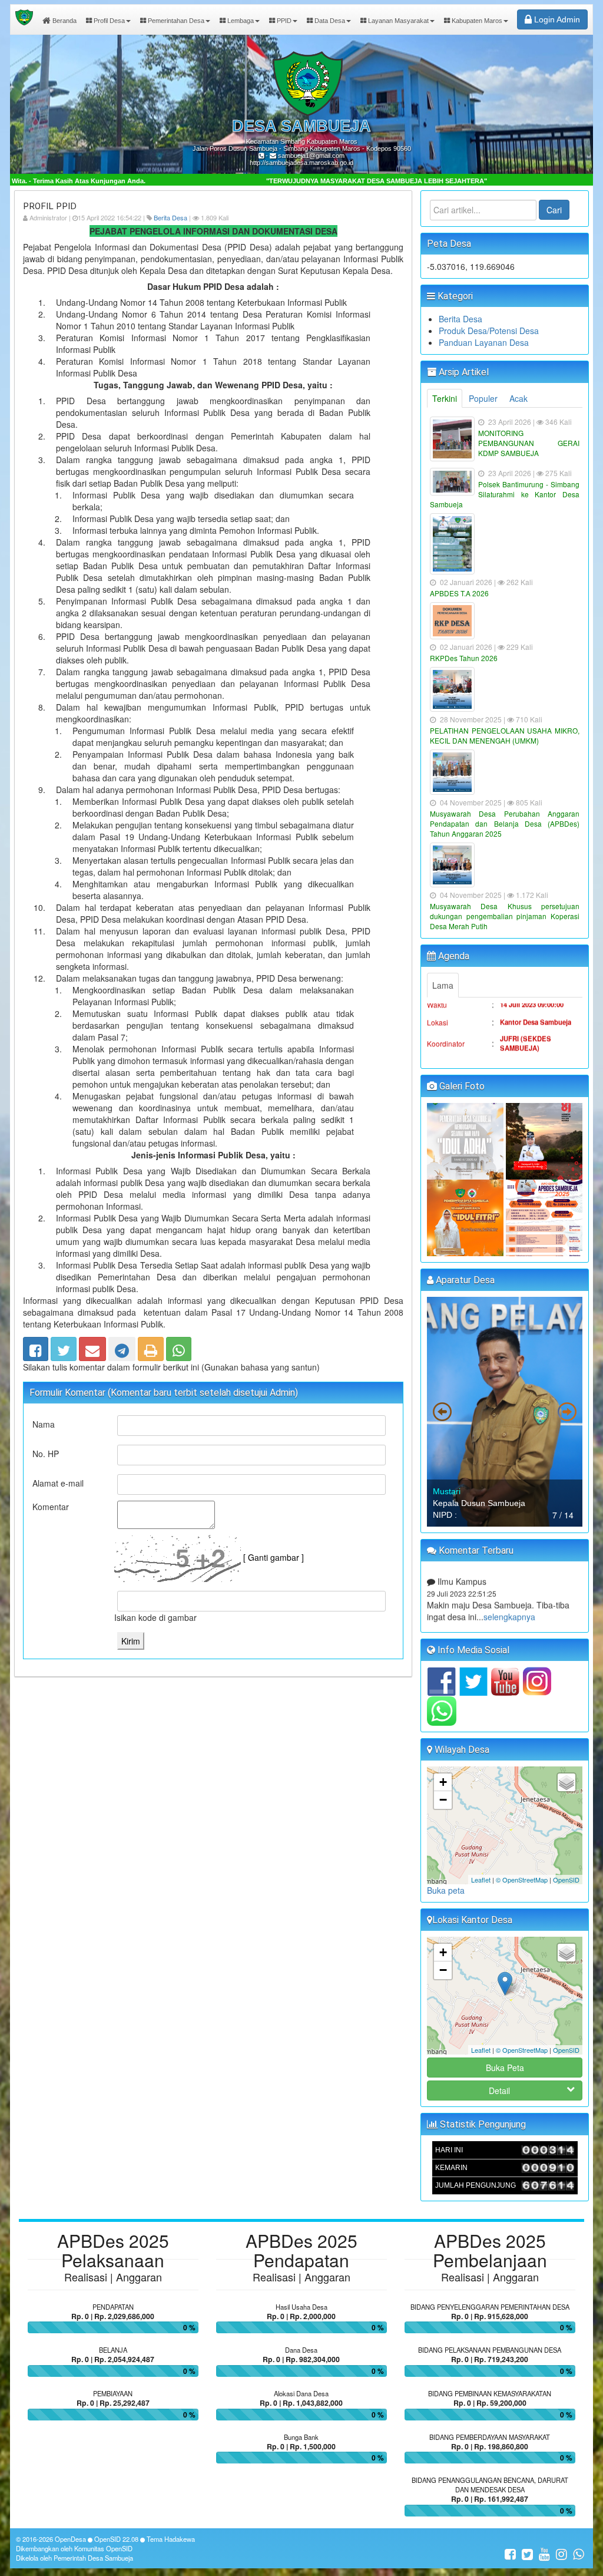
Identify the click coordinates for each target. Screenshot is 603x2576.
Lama (443, 985)
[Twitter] (64, 1346)
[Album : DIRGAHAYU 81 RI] (544, 1140)
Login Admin (556, 19)
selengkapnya (506, 1586)
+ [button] (443, 1782)
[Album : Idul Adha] (466, 1140)
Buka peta (446, 1890)
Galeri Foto (461, 1086)
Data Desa (329, 21)
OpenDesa (70, 2539)
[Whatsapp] (179, 1346)
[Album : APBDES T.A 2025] (544, 1217)
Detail (499, 2090)
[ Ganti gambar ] (274, 1557)
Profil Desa (108, 21)
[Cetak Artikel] (151, 1346)
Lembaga (240, 21)
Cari (554, 210)
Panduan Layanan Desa (484, 342)
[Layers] (566, 1782)
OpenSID (566, 1880)
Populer (483, 398)
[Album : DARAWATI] (466, 1217)
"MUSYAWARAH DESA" (473, 1042)
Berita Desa (170, 217)
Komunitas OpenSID (103, 2548)
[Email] (92, 1346)
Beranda (64, 21)
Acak (518, 398)
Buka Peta (505, 2068)
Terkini (445, 398)
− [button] (443, 1800)
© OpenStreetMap (522, 1880)
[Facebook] (36, 1346)
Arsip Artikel (463, 372)
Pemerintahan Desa (175, 21)
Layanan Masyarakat (397, 21)
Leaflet (481, 1880)
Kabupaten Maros (476, 21)
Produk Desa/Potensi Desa (489, 331)
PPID (283, 21)
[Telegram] (122, 1346)
